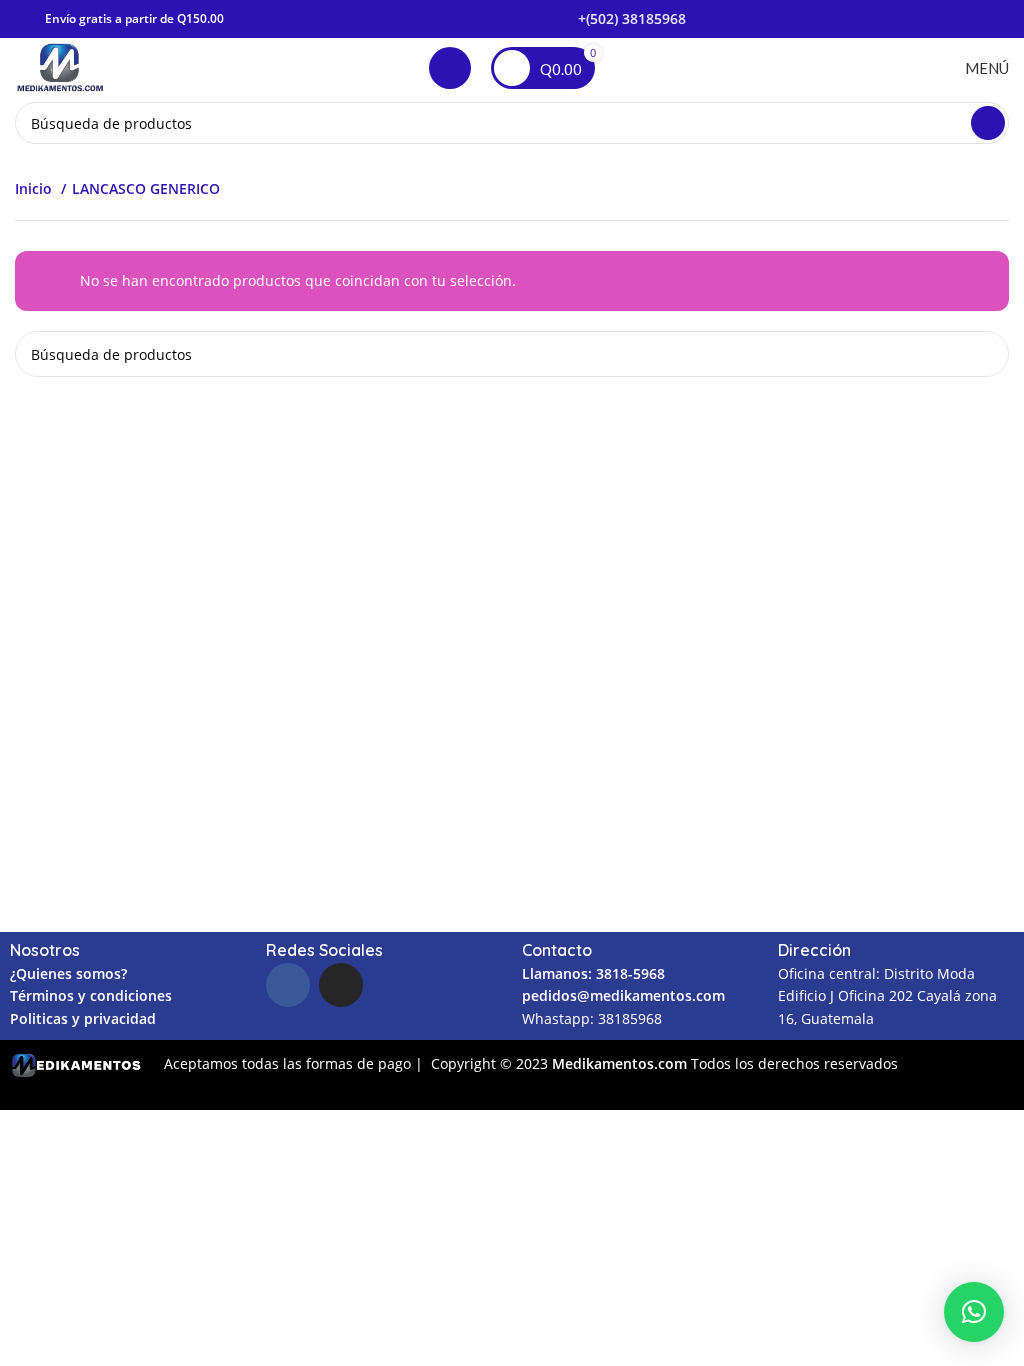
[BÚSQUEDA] (988, 123)
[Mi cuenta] (450, 68)
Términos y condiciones (91, 995)
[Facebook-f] (288, 985)
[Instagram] (341, 985)
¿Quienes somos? (68, 973)
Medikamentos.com (621, 1063)
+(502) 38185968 (632, 18)
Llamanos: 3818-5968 (593, 973)
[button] (974, 1312)
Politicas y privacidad (83, 1018)
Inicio (35, 188)
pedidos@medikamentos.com (623, 995)
